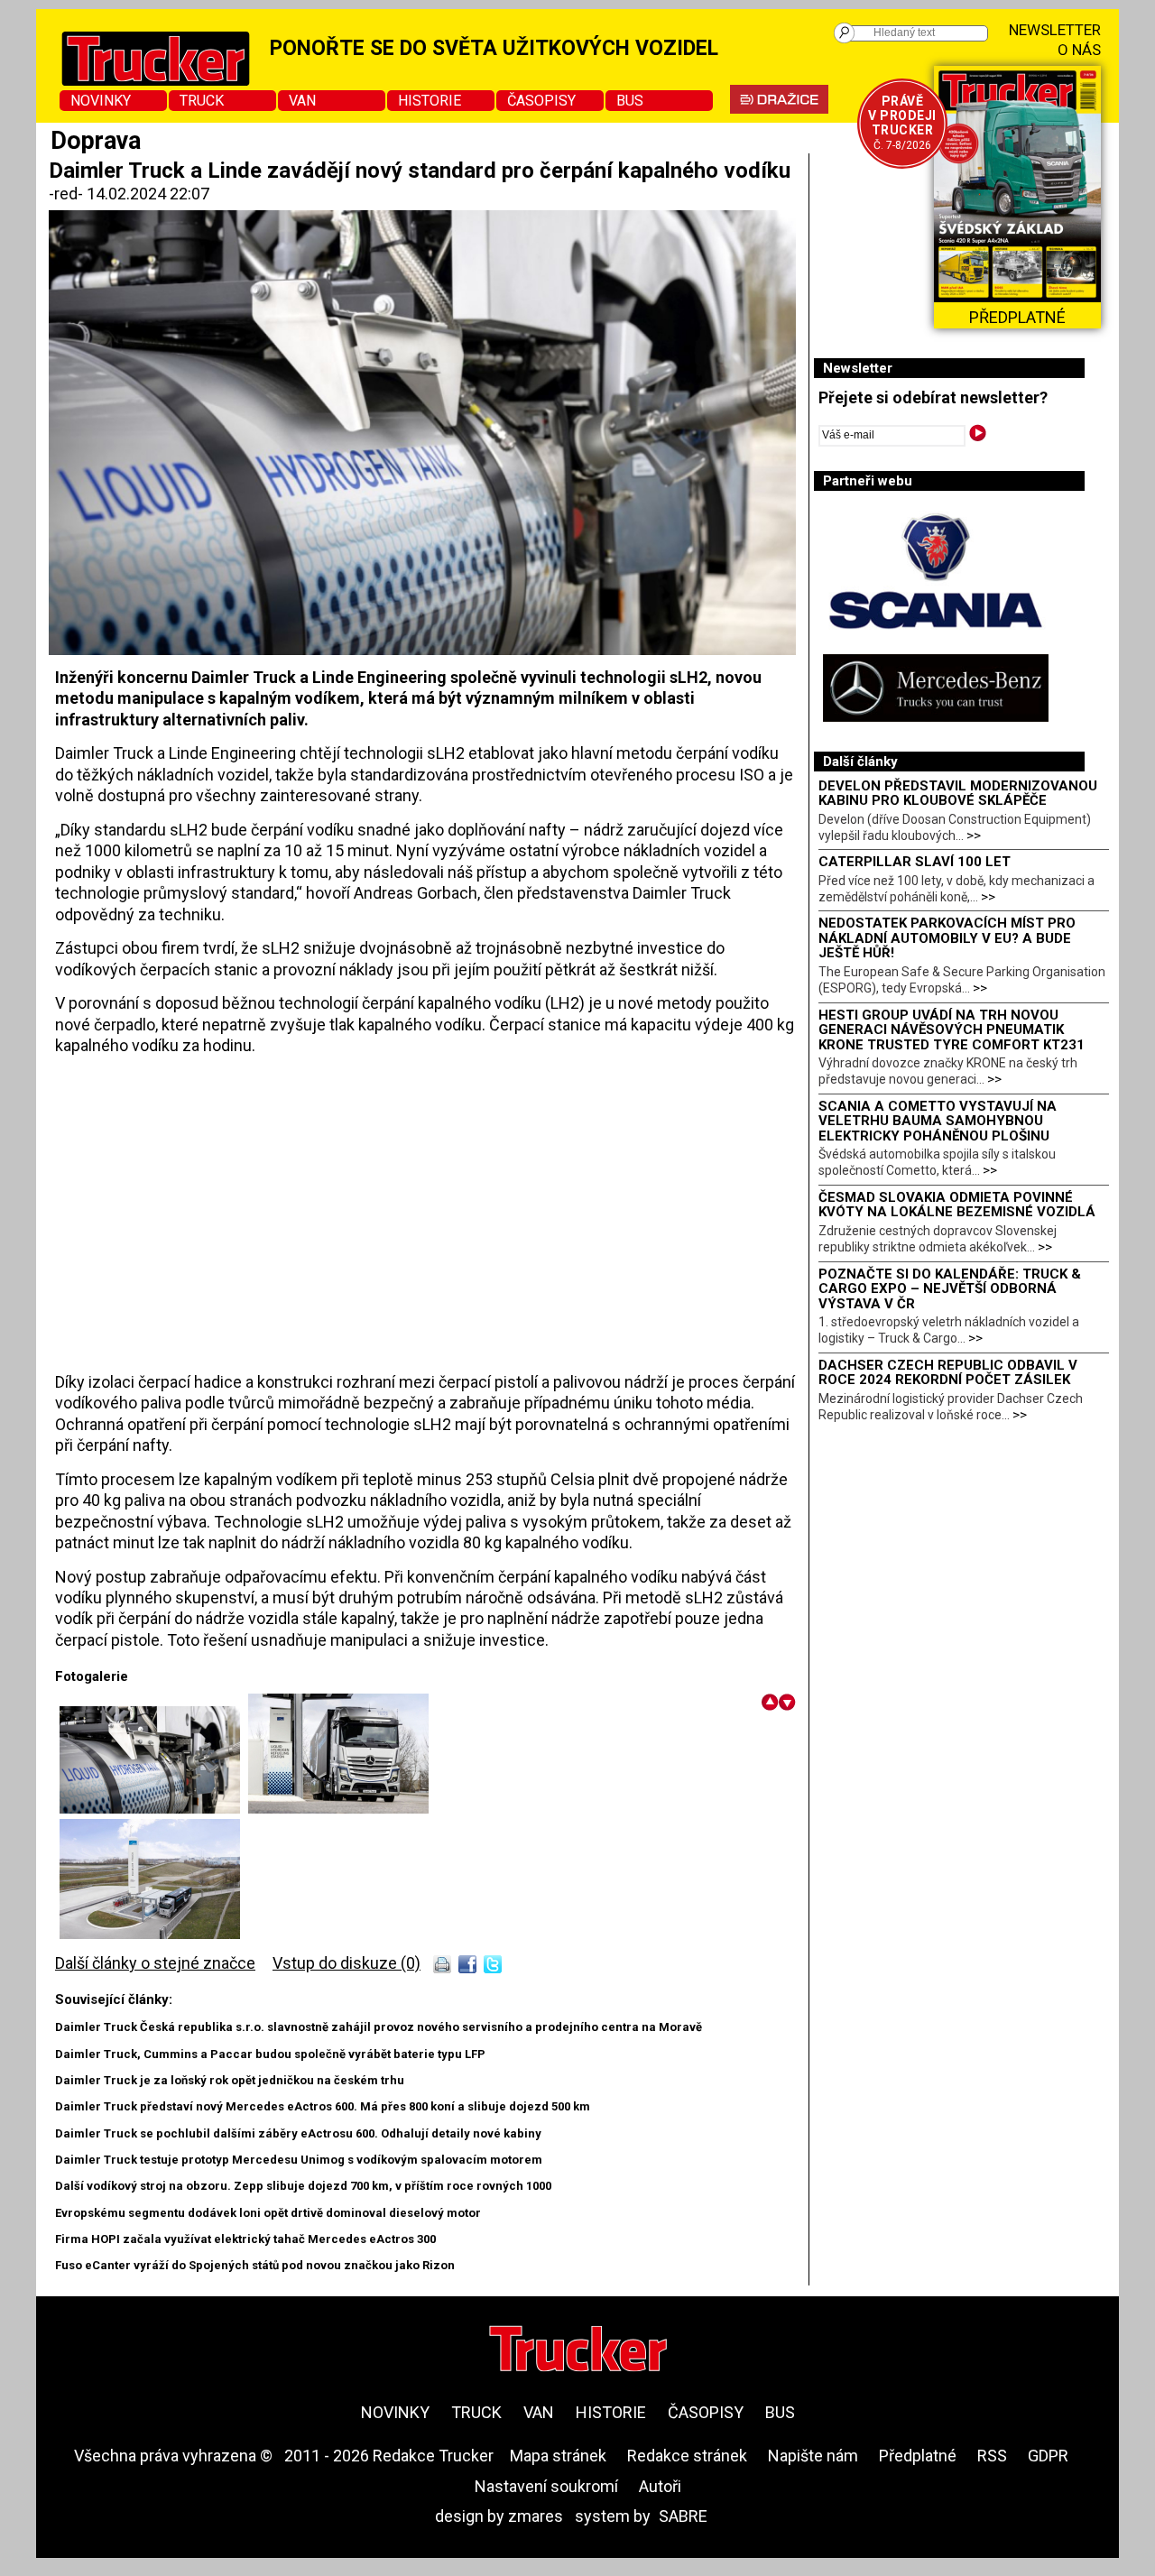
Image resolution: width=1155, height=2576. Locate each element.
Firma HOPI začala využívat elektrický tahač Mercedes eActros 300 (245, 2239)
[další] (787, 1702)
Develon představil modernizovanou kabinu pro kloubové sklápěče (958, 794)
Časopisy (541, 101)
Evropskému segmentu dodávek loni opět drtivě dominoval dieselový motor (268, 2213)
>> (974, 836)
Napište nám (813, 2456)
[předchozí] (770, 1702)
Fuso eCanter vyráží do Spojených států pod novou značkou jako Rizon (255, 2265)
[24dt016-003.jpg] (338, 1808)
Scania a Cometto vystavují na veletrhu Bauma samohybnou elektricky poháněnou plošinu (938, 1121)
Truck (202, 101)
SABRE (683, 2516)
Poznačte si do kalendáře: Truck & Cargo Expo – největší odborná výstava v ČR (950, 1289)
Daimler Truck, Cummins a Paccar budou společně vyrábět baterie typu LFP (270, 2054)
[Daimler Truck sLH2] (154, 1808)
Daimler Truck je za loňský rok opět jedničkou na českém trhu (230, 2080)
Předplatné (918, 2456)
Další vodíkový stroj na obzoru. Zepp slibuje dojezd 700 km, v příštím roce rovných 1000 (303, 2186)
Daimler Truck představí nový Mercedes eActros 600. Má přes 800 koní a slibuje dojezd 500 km (323, 2106)
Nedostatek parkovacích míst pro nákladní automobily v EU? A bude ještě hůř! (947, 938)
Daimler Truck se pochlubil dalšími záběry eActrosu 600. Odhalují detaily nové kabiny (298, 2133)
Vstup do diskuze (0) (346, 1963)
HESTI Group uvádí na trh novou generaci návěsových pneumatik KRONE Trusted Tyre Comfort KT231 (952, 1030)
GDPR (1048, 2456)
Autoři (660, 2486)
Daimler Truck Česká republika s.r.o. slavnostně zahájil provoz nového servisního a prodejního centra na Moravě (379, 2027)
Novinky (101, 101)
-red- (68, 194)
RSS (992, 2456)
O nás (1079, 50)
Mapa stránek (558, 2456)
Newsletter (1055, 30)
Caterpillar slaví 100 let (915, 862)
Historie (430, 101)
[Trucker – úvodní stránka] (578, 2351)
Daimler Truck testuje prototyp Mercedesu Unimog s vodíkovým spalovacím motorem (299, 2160)
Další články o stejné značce (155, 1963)
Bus (630, 101)
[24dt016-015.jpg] (150, 1933)
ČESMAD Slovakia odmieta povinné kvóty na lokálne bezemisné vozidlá (957, 1205)
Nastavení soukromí (546, 2486)
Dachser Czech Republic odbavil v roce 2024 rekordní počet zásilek (948, 1373)
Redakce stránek (687, 2456)
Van (302, 101)
